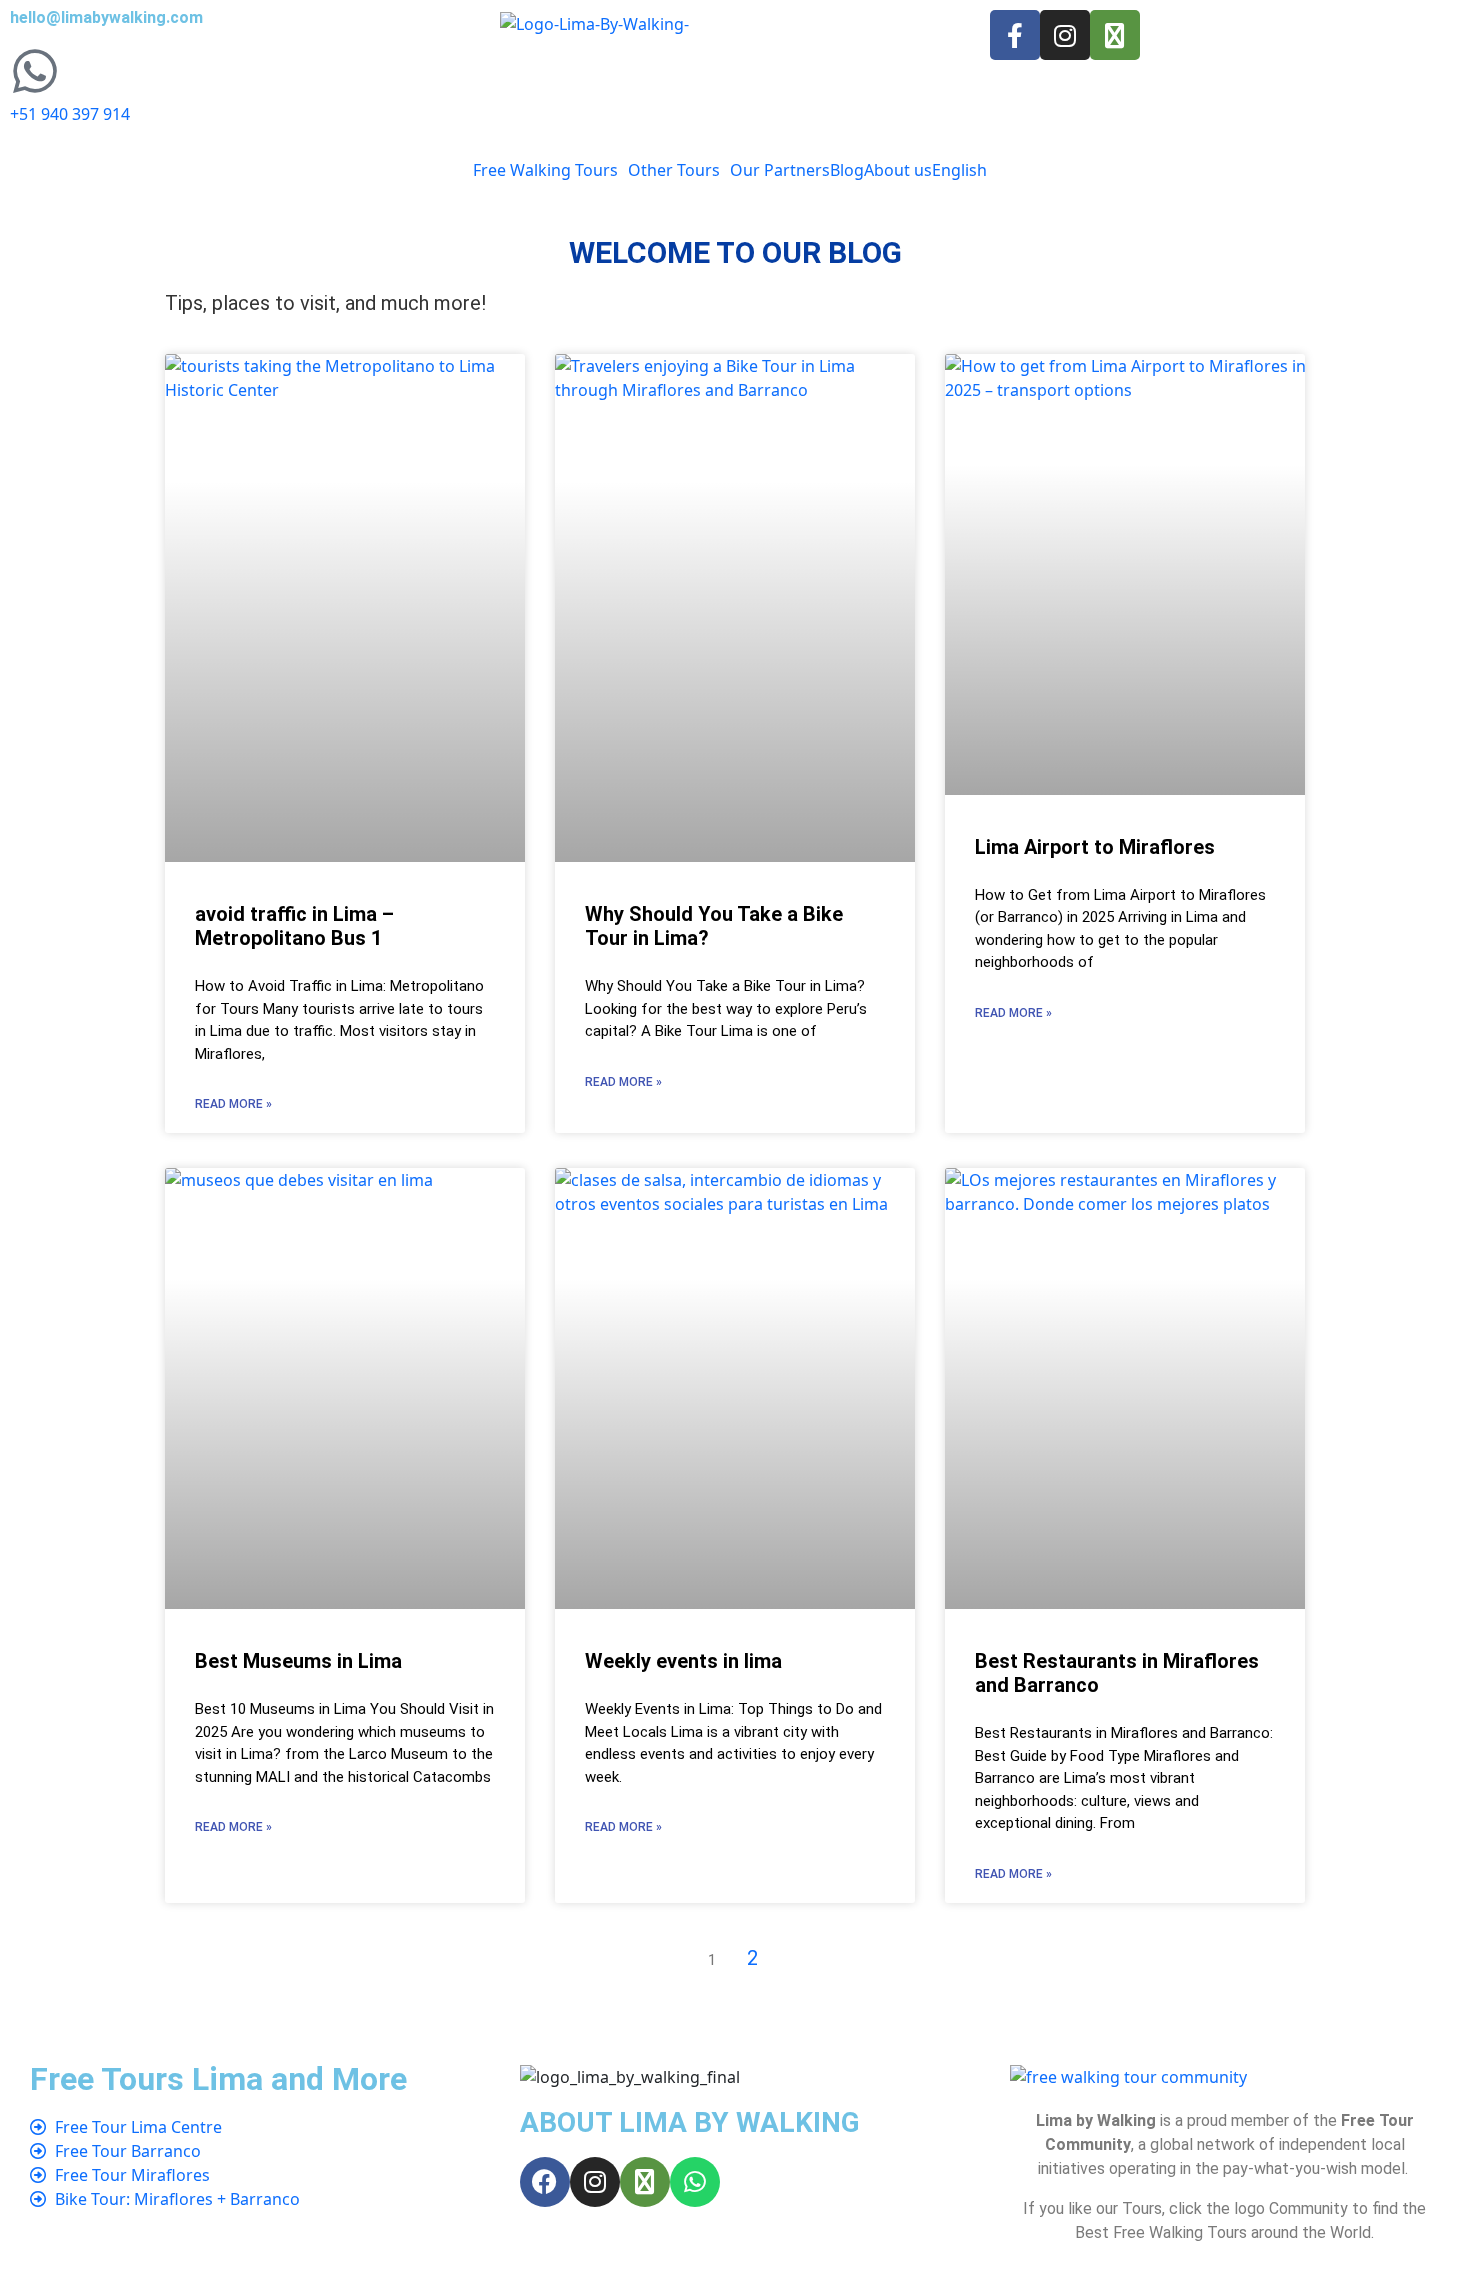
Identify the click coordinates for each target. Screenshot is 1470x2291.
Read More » (233, 1104)
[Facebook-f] (1015, 35)
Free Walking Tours (545, 170)
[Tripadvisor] (1115, 35)
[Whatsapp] (695, 2182)
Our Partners (780, 170)
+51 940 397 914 (70, 114)
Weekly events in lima (683, 1661)
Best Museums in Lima (298, 1661)
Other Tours (674, 170)
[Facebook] (545, 2182)
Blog (847, 170)
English (959, 170)
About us (898, 170)
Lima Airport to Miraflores (1095, 847)
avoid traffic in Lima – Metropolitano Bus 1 (294, 926)
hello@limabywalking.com (106, 17)
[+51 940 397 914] (35, 71)
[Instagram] (1065, 35)
